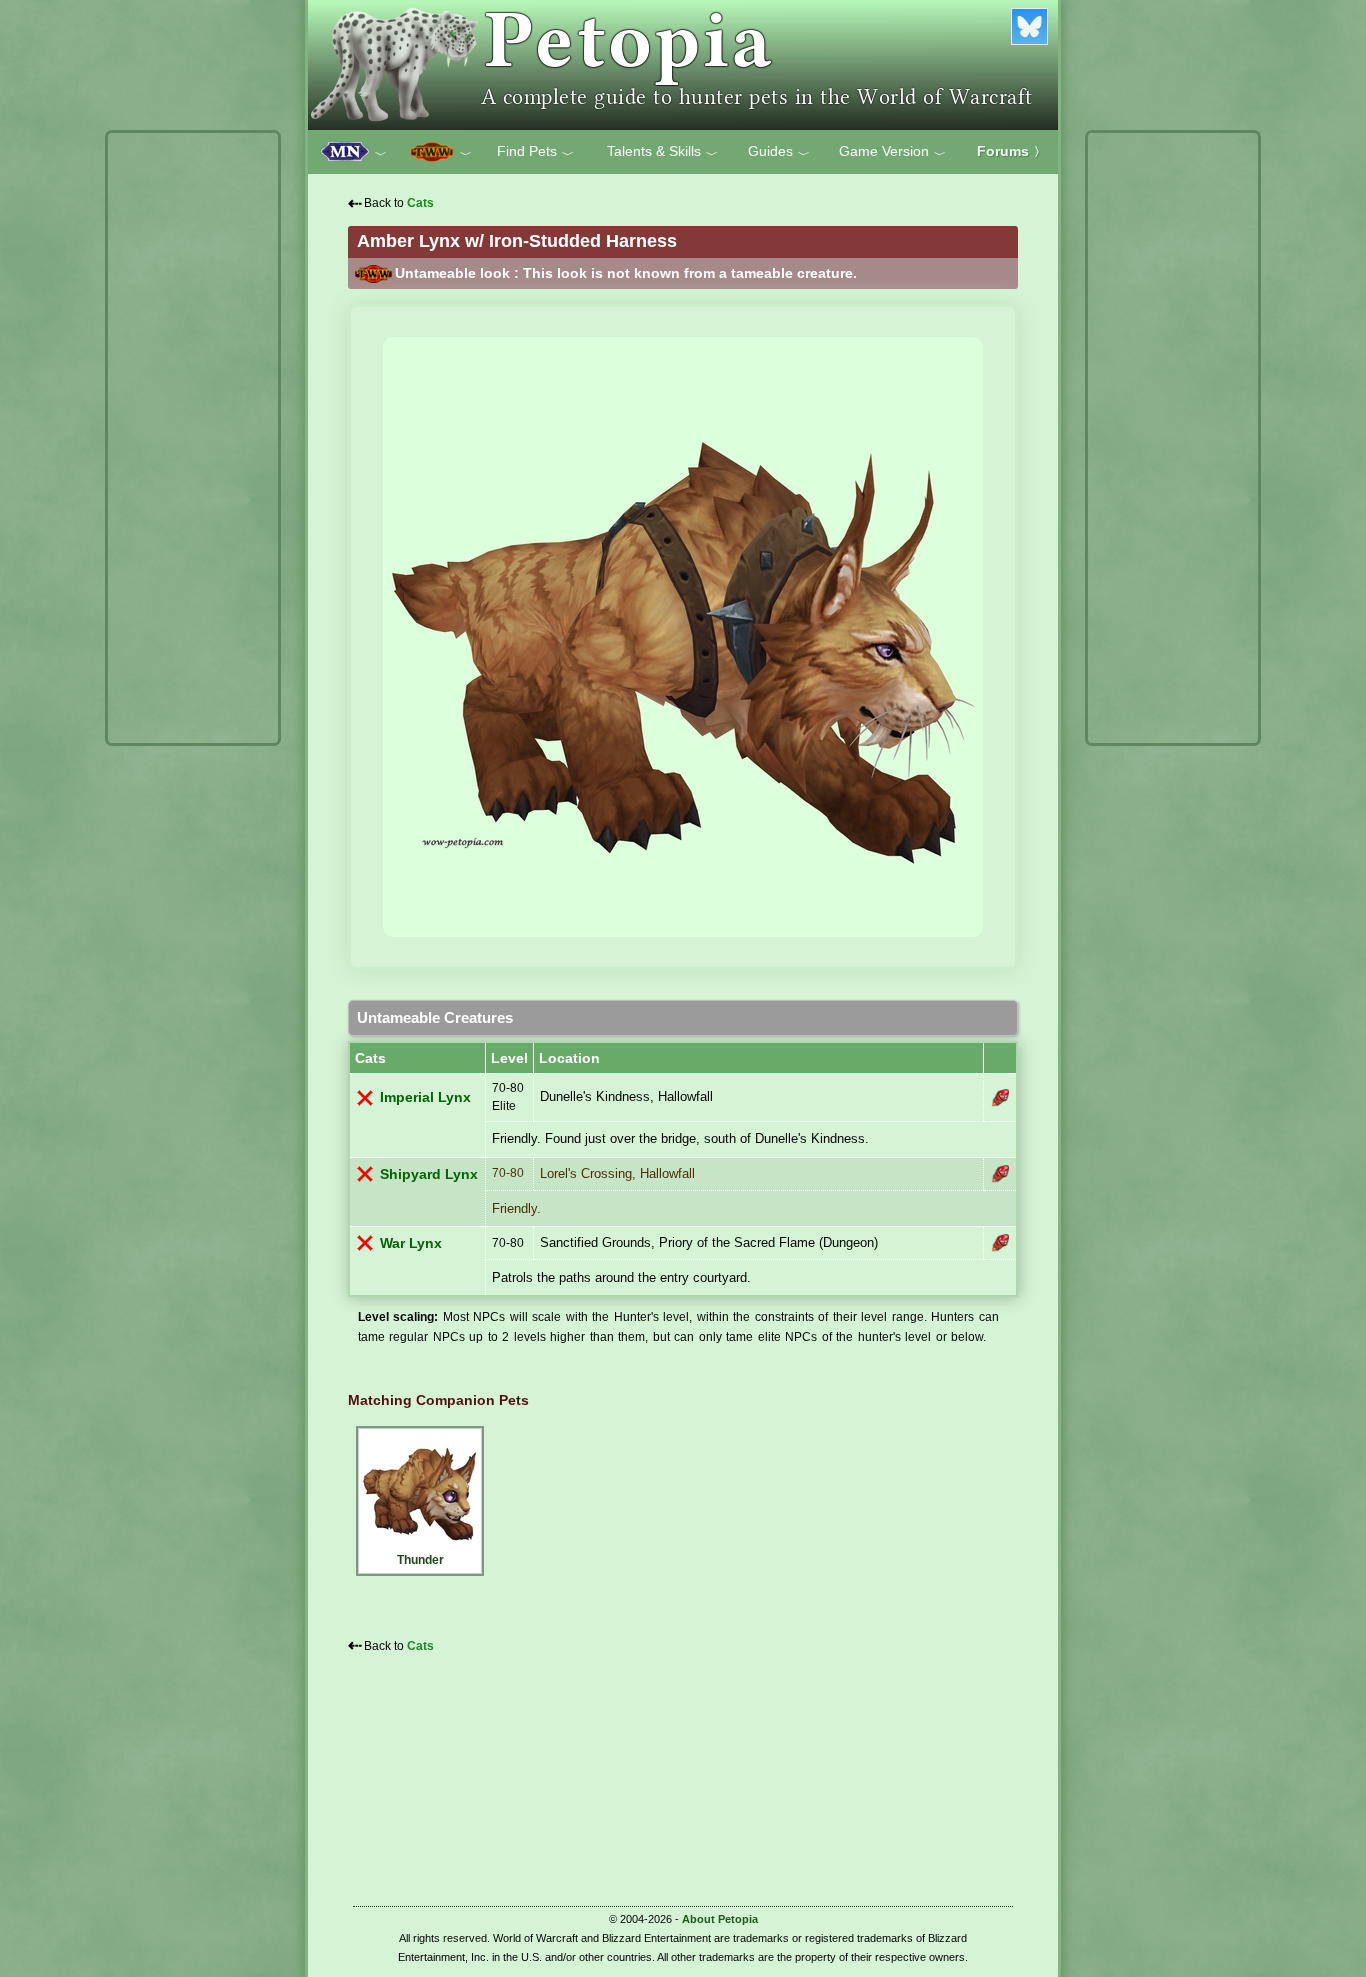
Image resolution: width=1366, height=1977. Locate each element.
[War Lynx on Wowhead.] (1000, 1243)
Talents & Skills (662, 152)
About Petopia (720, 1919)
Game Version (892, 152)
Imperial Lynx (425, 1097)
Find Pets (535, 152)
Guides (779, 152)
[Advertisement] (193, 438)
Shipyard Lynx (429, 1174)
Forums (1011, 151)
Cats (420, 203)
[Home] (683, 65)
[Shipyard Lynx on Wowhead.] (1000, 1174)
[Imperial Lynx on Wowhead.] (1000, 1098)
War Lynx (411, 1243)
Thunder (420, 1560)
